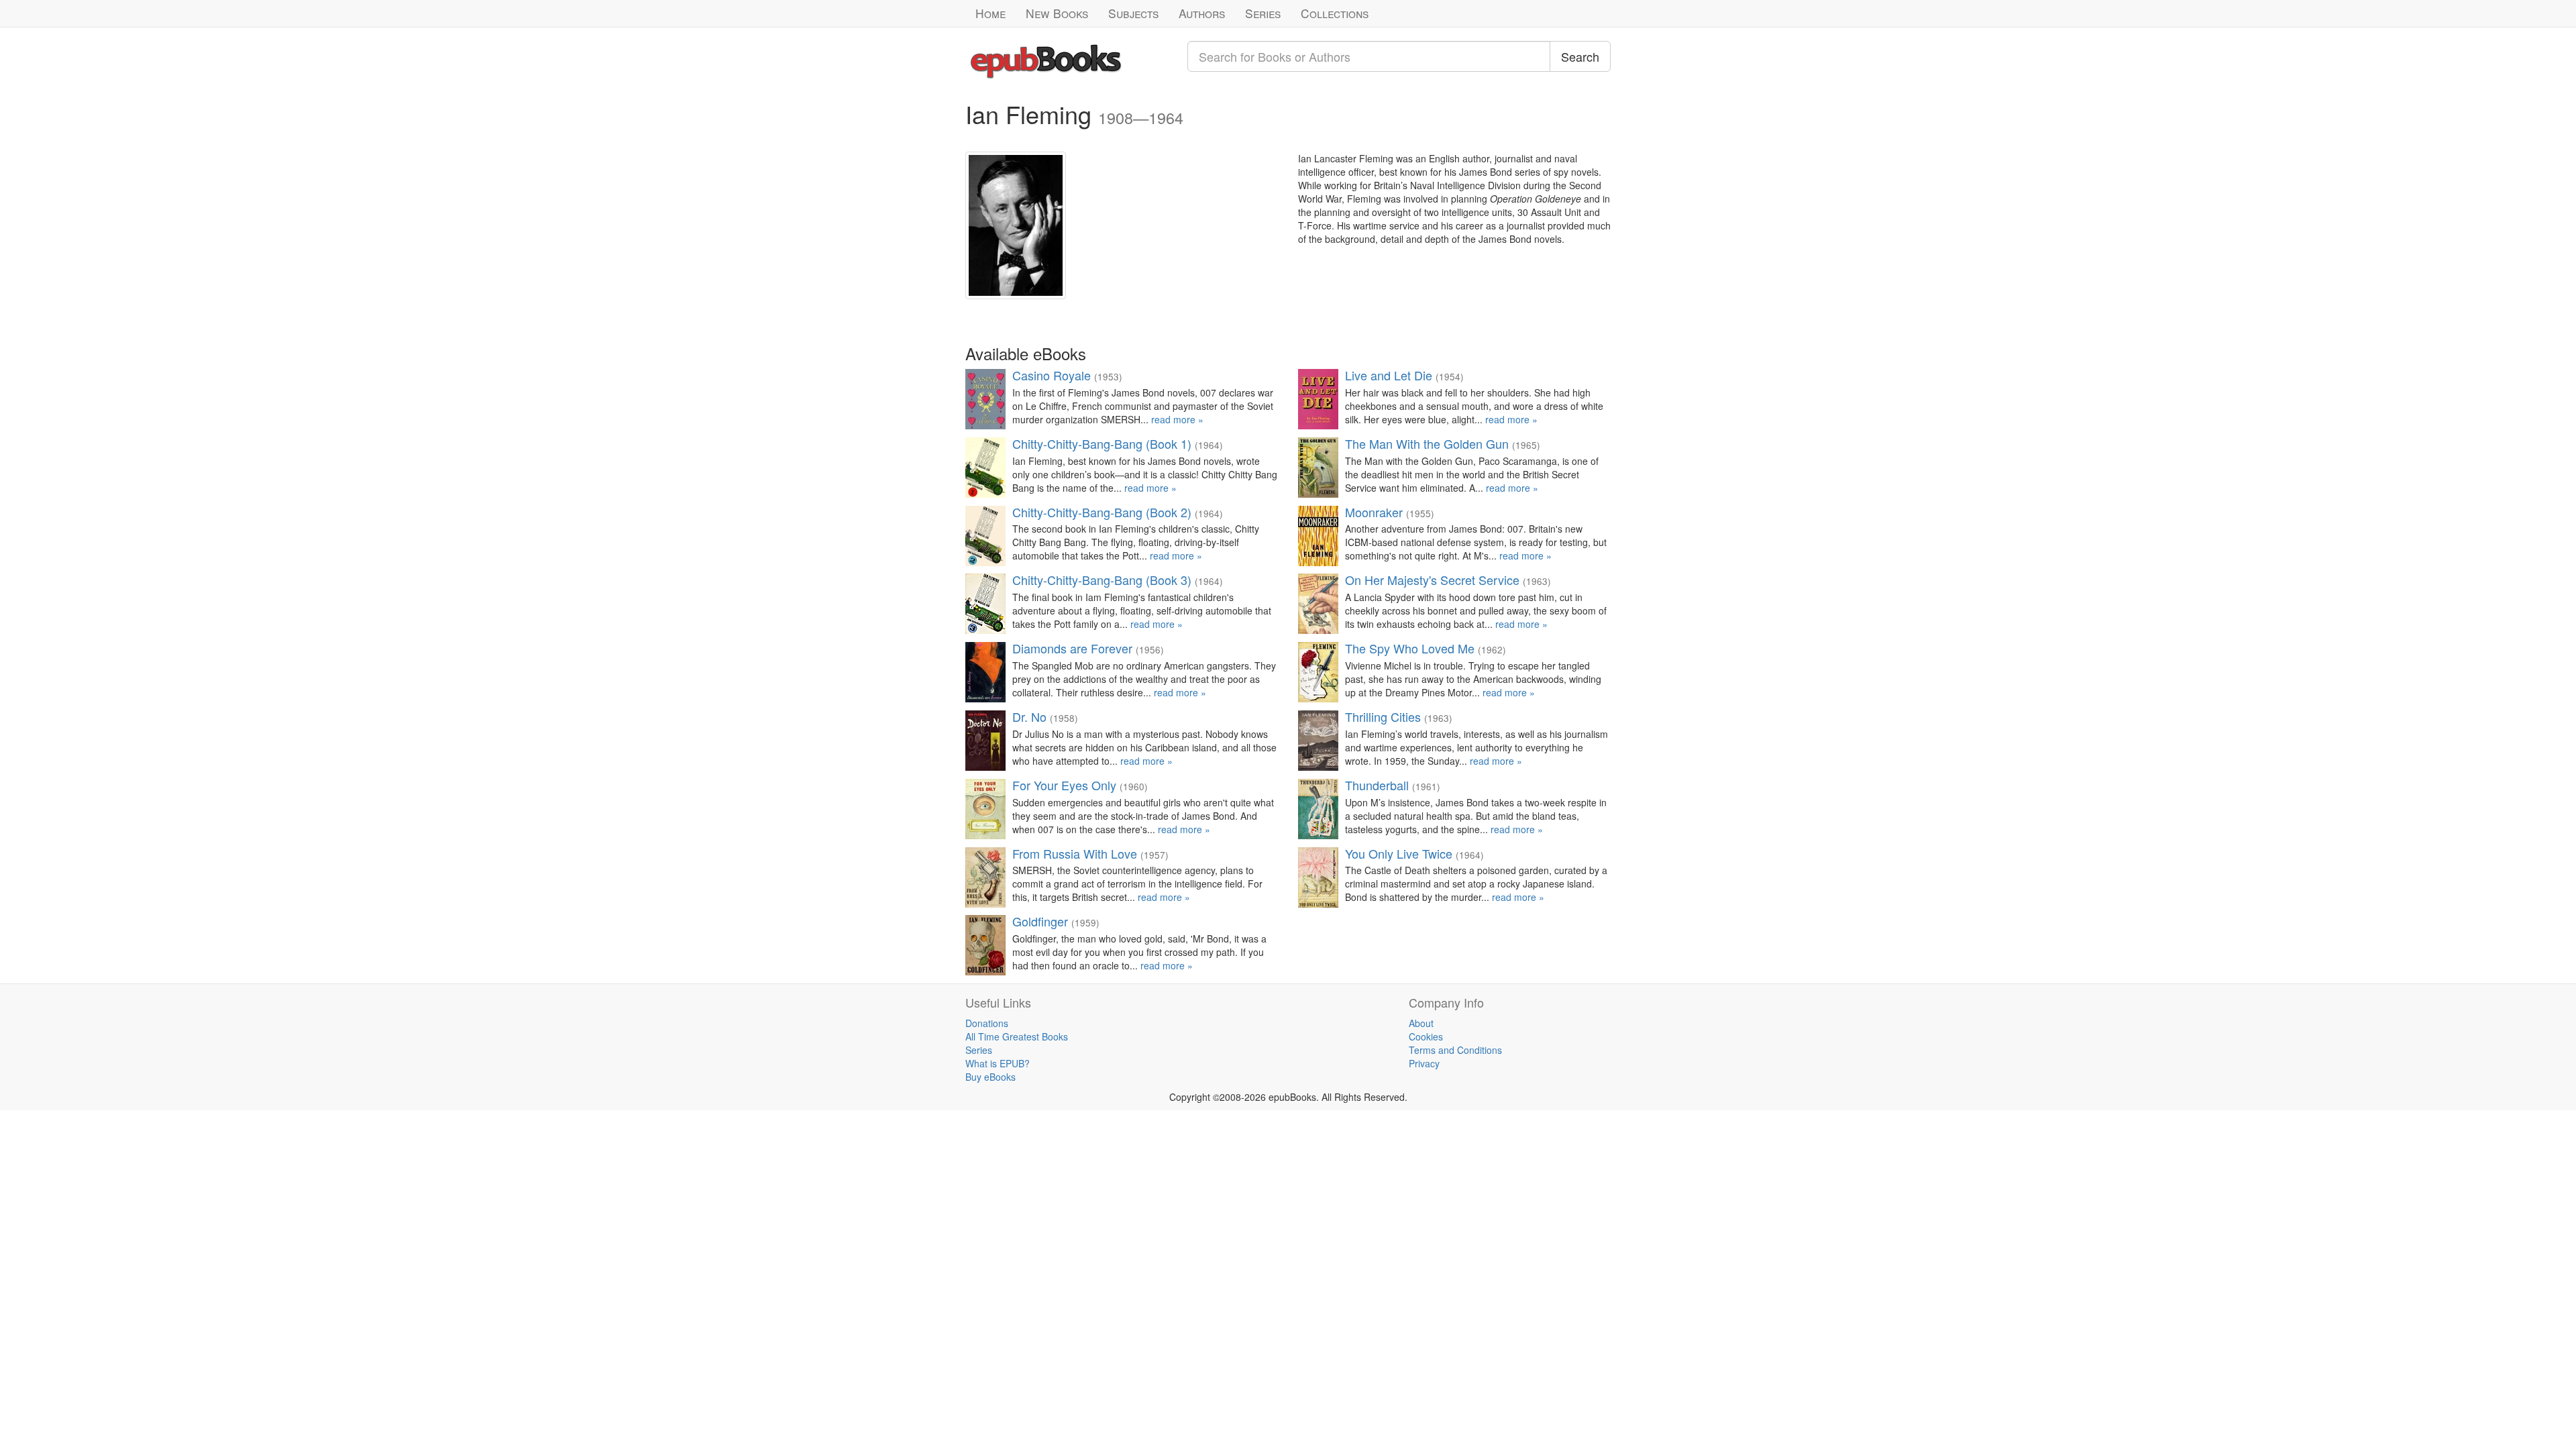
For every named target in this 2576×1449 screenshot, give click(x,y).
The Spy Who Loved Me (1410, 648)
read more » (1177, 419)
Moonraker (1374, 512)
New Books (1057, 13)
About (1421, 1023)
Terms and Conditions (1455, 1050)
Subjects (1133, 13)
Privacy (1424, 1063)
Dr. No (1029, 716)
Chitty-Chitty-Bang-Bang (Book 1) (1102, 443)
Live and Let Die (1389, 375)
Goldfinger (1040, 921)
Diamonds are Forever (1072, 648)
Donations (987, 1023)
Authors (1202, 13)
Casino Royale (1052, 375)
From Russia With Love (1075, 853)
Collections (1335, 13)
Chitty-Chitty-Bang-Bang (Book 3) (1102, 580)
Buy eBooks (990, 1077)
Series (1263, 13)
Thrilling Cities (1383, 716)
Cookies (1426, 1036)
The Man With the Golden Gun (1427, 443)
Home (990, 13)
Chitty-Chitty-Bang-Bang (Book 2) (1102, 512)
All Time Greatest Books (1017, 1036)
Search (1580, 56)
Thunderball (1377, 785)
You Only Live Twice (1399, 853)
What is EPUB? (998, 1063)
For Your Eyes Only (1064, 785)
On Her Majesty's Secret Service (1432, 580)
